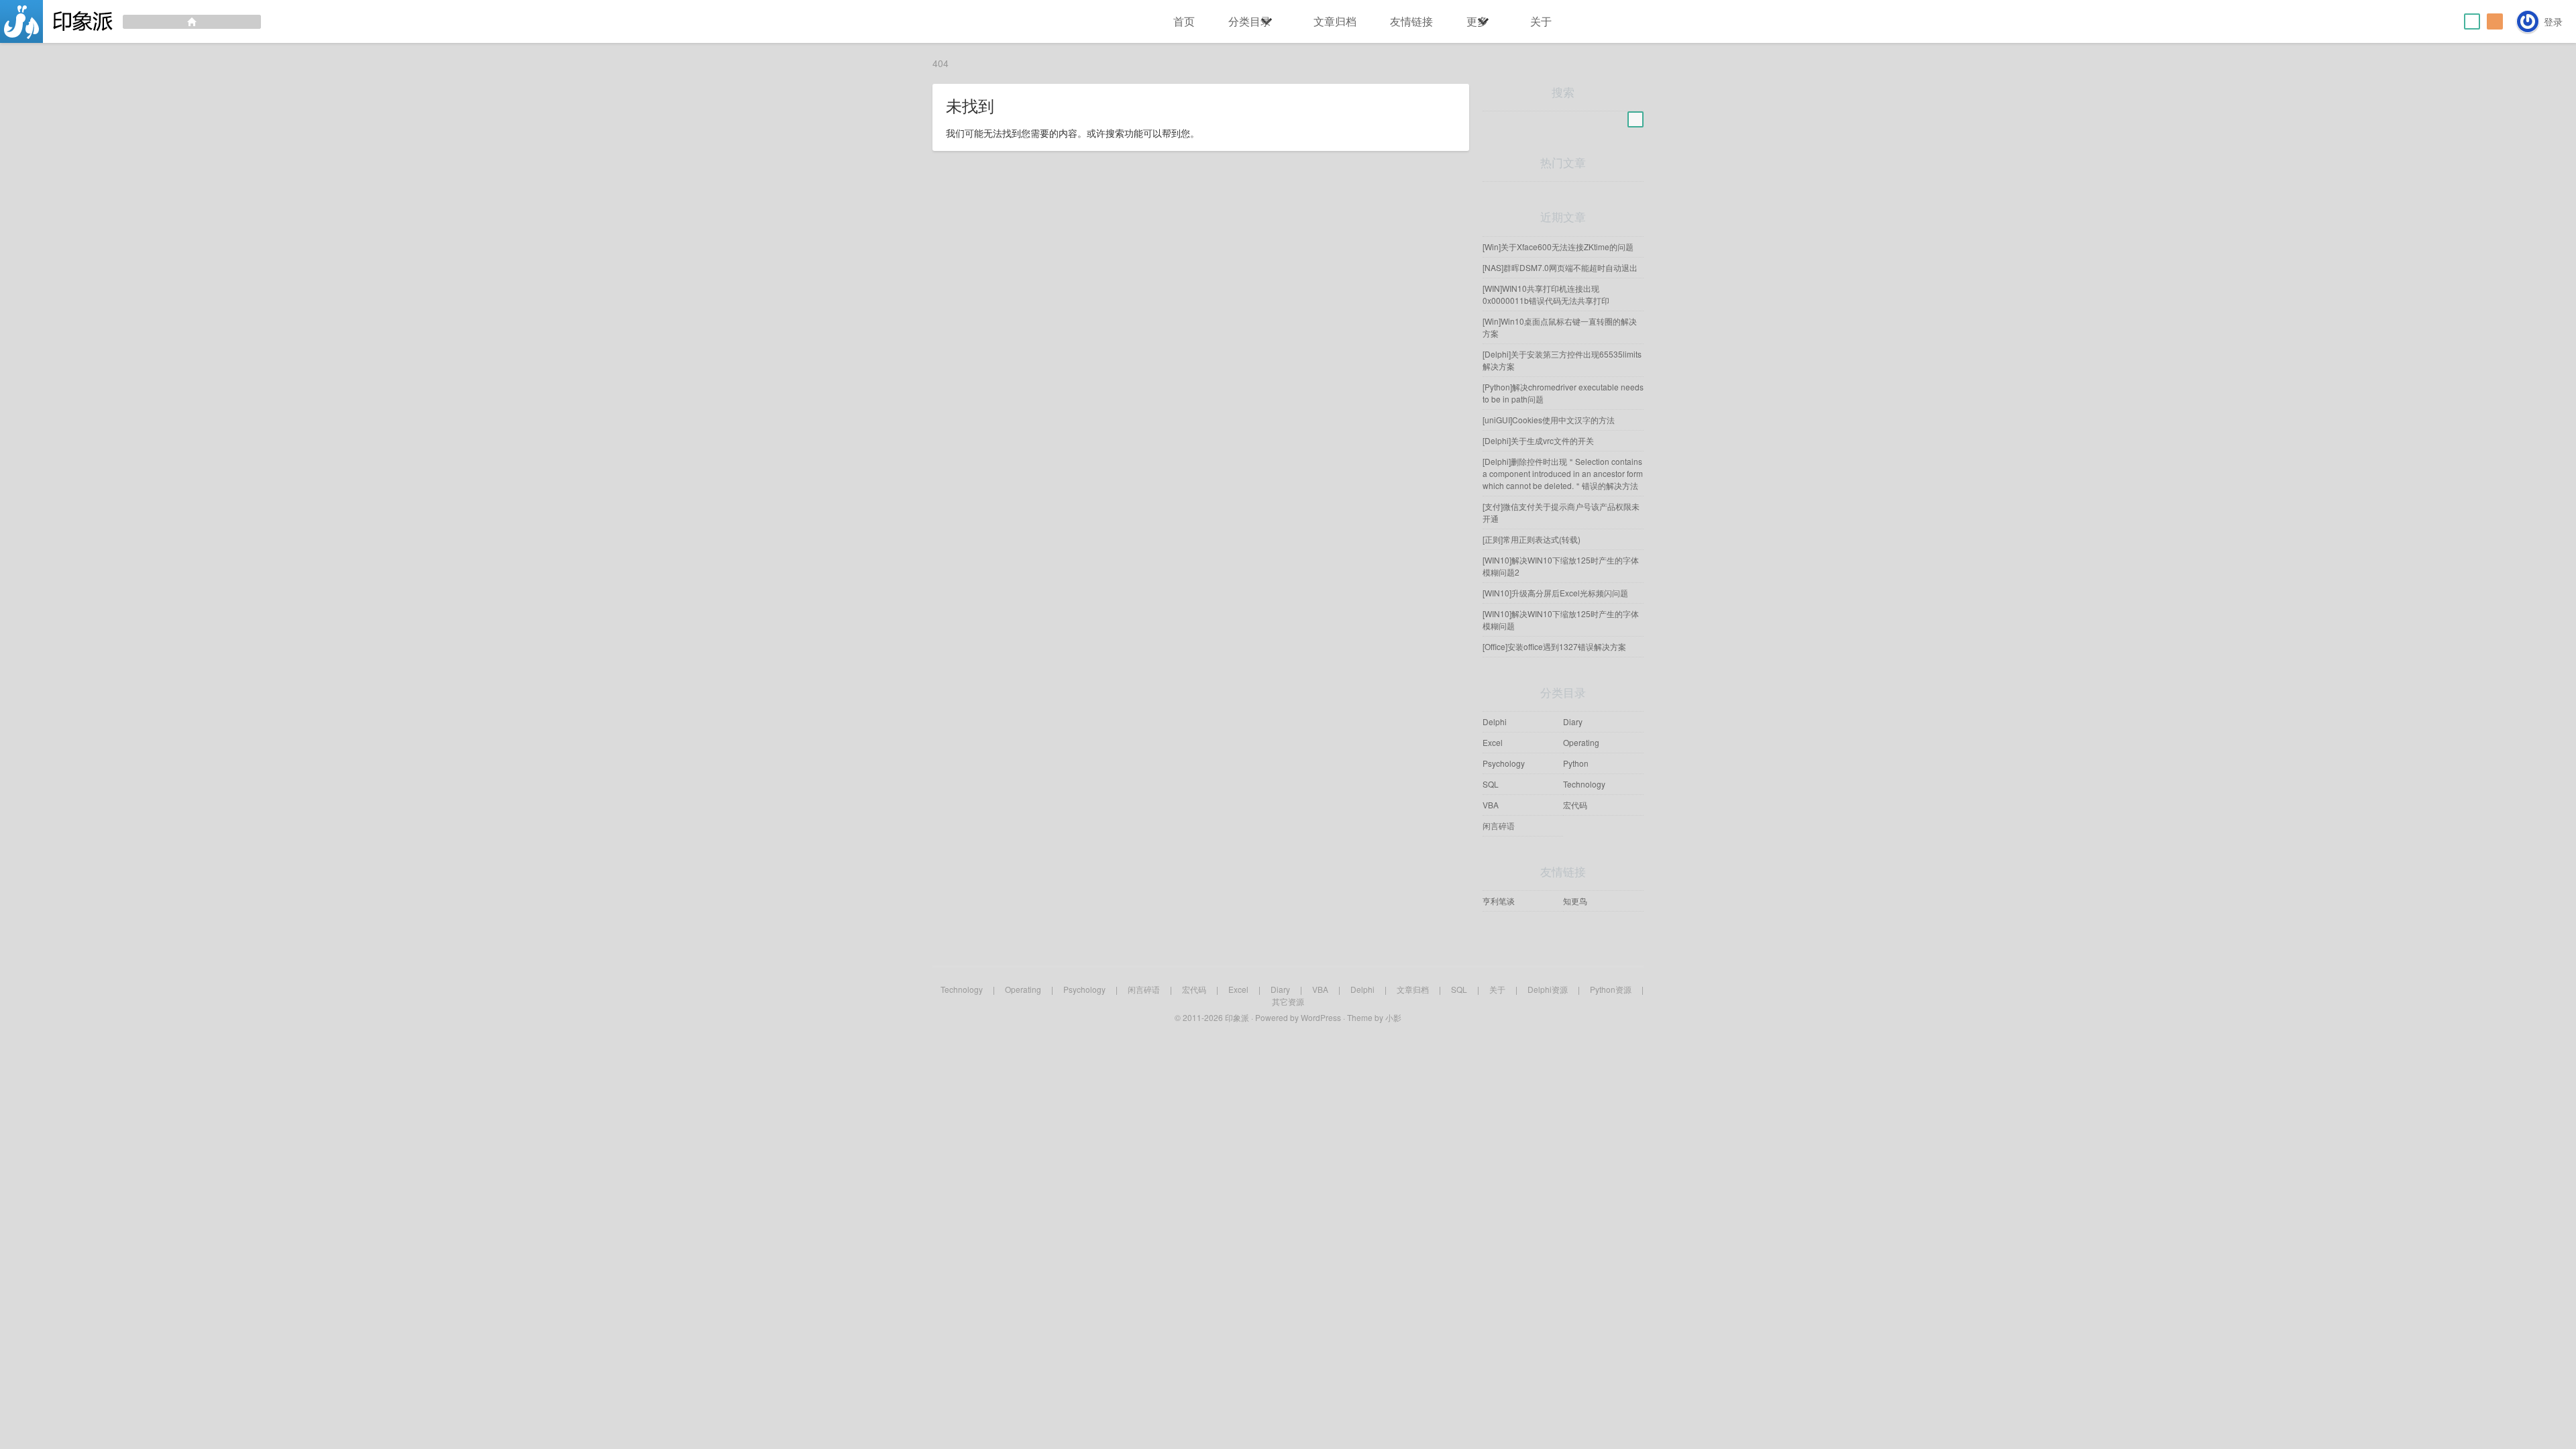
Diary (1573, 721)
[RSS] (2495, 21)
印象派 (1237, 1017)
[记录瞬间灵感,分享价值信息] (130, 21)
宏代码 (1575, 805)
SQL (1491, 784)
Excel (1493, 742)
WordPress (1321, 1017)
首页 (1184, 21)
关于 (1541, 21)
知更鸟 (1575, 901)
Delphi (1495, 721)
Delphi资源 (1548, 989)
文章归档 (1335, 21)
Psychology (1504, 763)
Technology (1584, 784)
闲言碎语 (1499, 825)
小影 (1393, 1017)
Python (1576, 763)
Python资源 (1611, 989)
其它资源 (1288, 1001)
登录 (2553, 21)
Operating (1581, 742)
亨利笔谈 (1499, 901)
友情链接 (1411, 21)
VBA (1491, 805)
